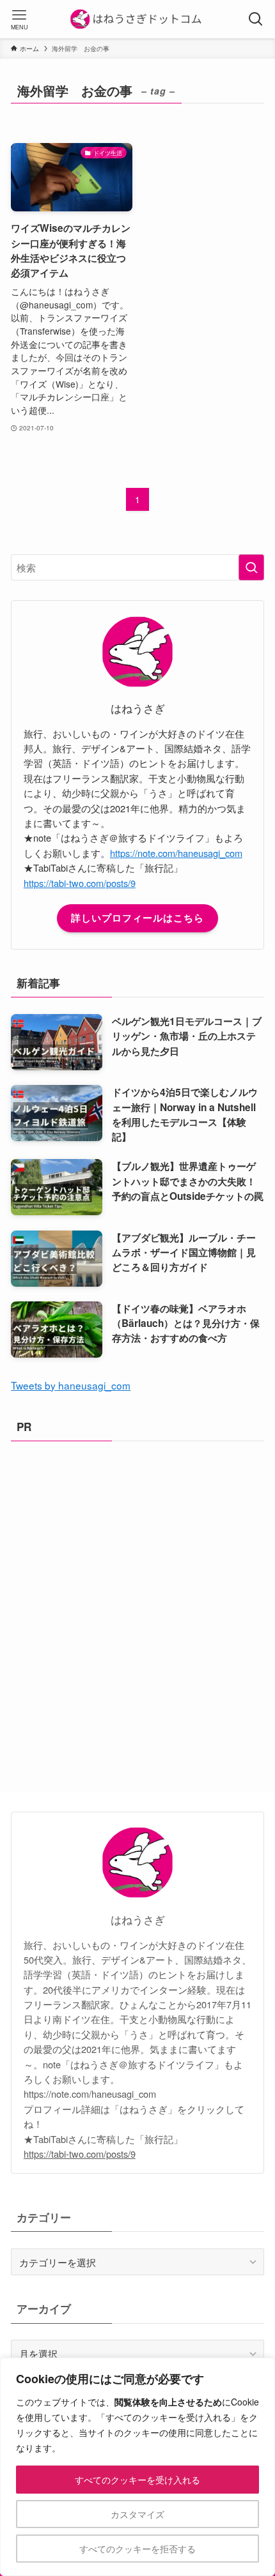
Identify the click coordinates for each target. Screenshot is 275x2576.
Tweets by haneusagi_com (71, 1385)
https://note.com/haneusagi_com (176, 853)
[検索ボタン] (256, 19)
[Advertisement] (137, 1595)
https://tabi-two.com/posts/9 (80, 883)
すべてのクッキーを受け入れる (137, 2480)
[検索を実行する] (251, 567)
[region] (137, 2467)
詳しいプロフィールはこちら (137, 918)
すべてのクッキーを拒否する (137, 2549)
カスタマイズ (137, 2514)
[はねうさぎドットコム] (137, 19)
